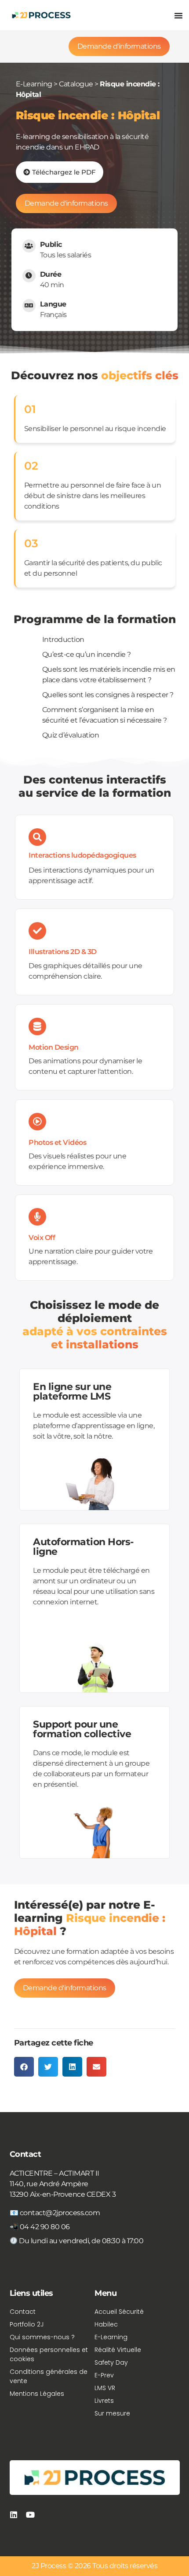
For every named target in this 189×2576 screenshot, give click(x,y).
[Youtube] (30, 2515)
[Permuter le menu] (178, 15)
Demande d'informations (119, 46)
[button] (24, 2067)
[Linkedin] (14, 2515)
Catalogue (77, 84)
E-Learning (34, 84)
